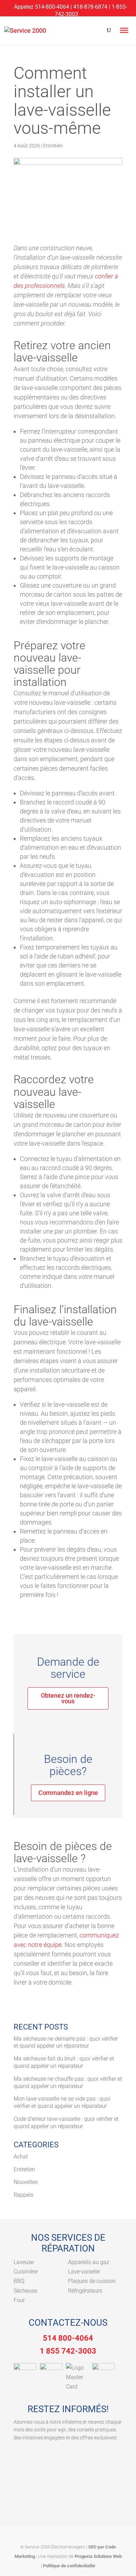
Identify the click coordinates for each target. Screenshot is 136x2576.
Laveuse (24, 2262)
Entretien (53, 146)
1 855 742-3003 (68, 2351)
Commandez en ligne (68, 1793)
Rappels (24, 2195)
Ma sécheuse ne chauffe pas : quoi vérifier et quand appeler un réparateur (68, 2082)
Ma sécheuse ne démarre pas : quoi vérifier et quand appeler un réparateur (66, 2042)
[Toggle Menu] (124, 30)
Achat (21, 2157)
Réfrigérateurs (85, 2291)
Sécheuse (25, 2291)
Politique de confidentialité (69, 2566)
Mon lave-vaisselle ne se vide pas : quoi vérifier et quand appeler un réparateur (62, 2102)
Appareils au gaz (89, 2262)
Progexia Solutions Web (98, 2556)
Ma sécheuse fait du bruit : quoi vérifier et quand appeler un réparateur (64, 2062)
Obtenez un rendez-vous (68, 1698)
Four (19, 2300)
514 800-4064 (68, 2338)
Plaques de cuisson (92, 2281)
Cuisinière (26, 2272)
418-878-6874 (90, 7)
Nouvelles (26, 2182)
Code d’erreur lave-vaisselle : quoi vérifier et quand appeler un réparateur (66, 2123)
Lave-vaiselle (84, 2272)
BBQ (19, 2281)
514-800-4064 (52, 7)
